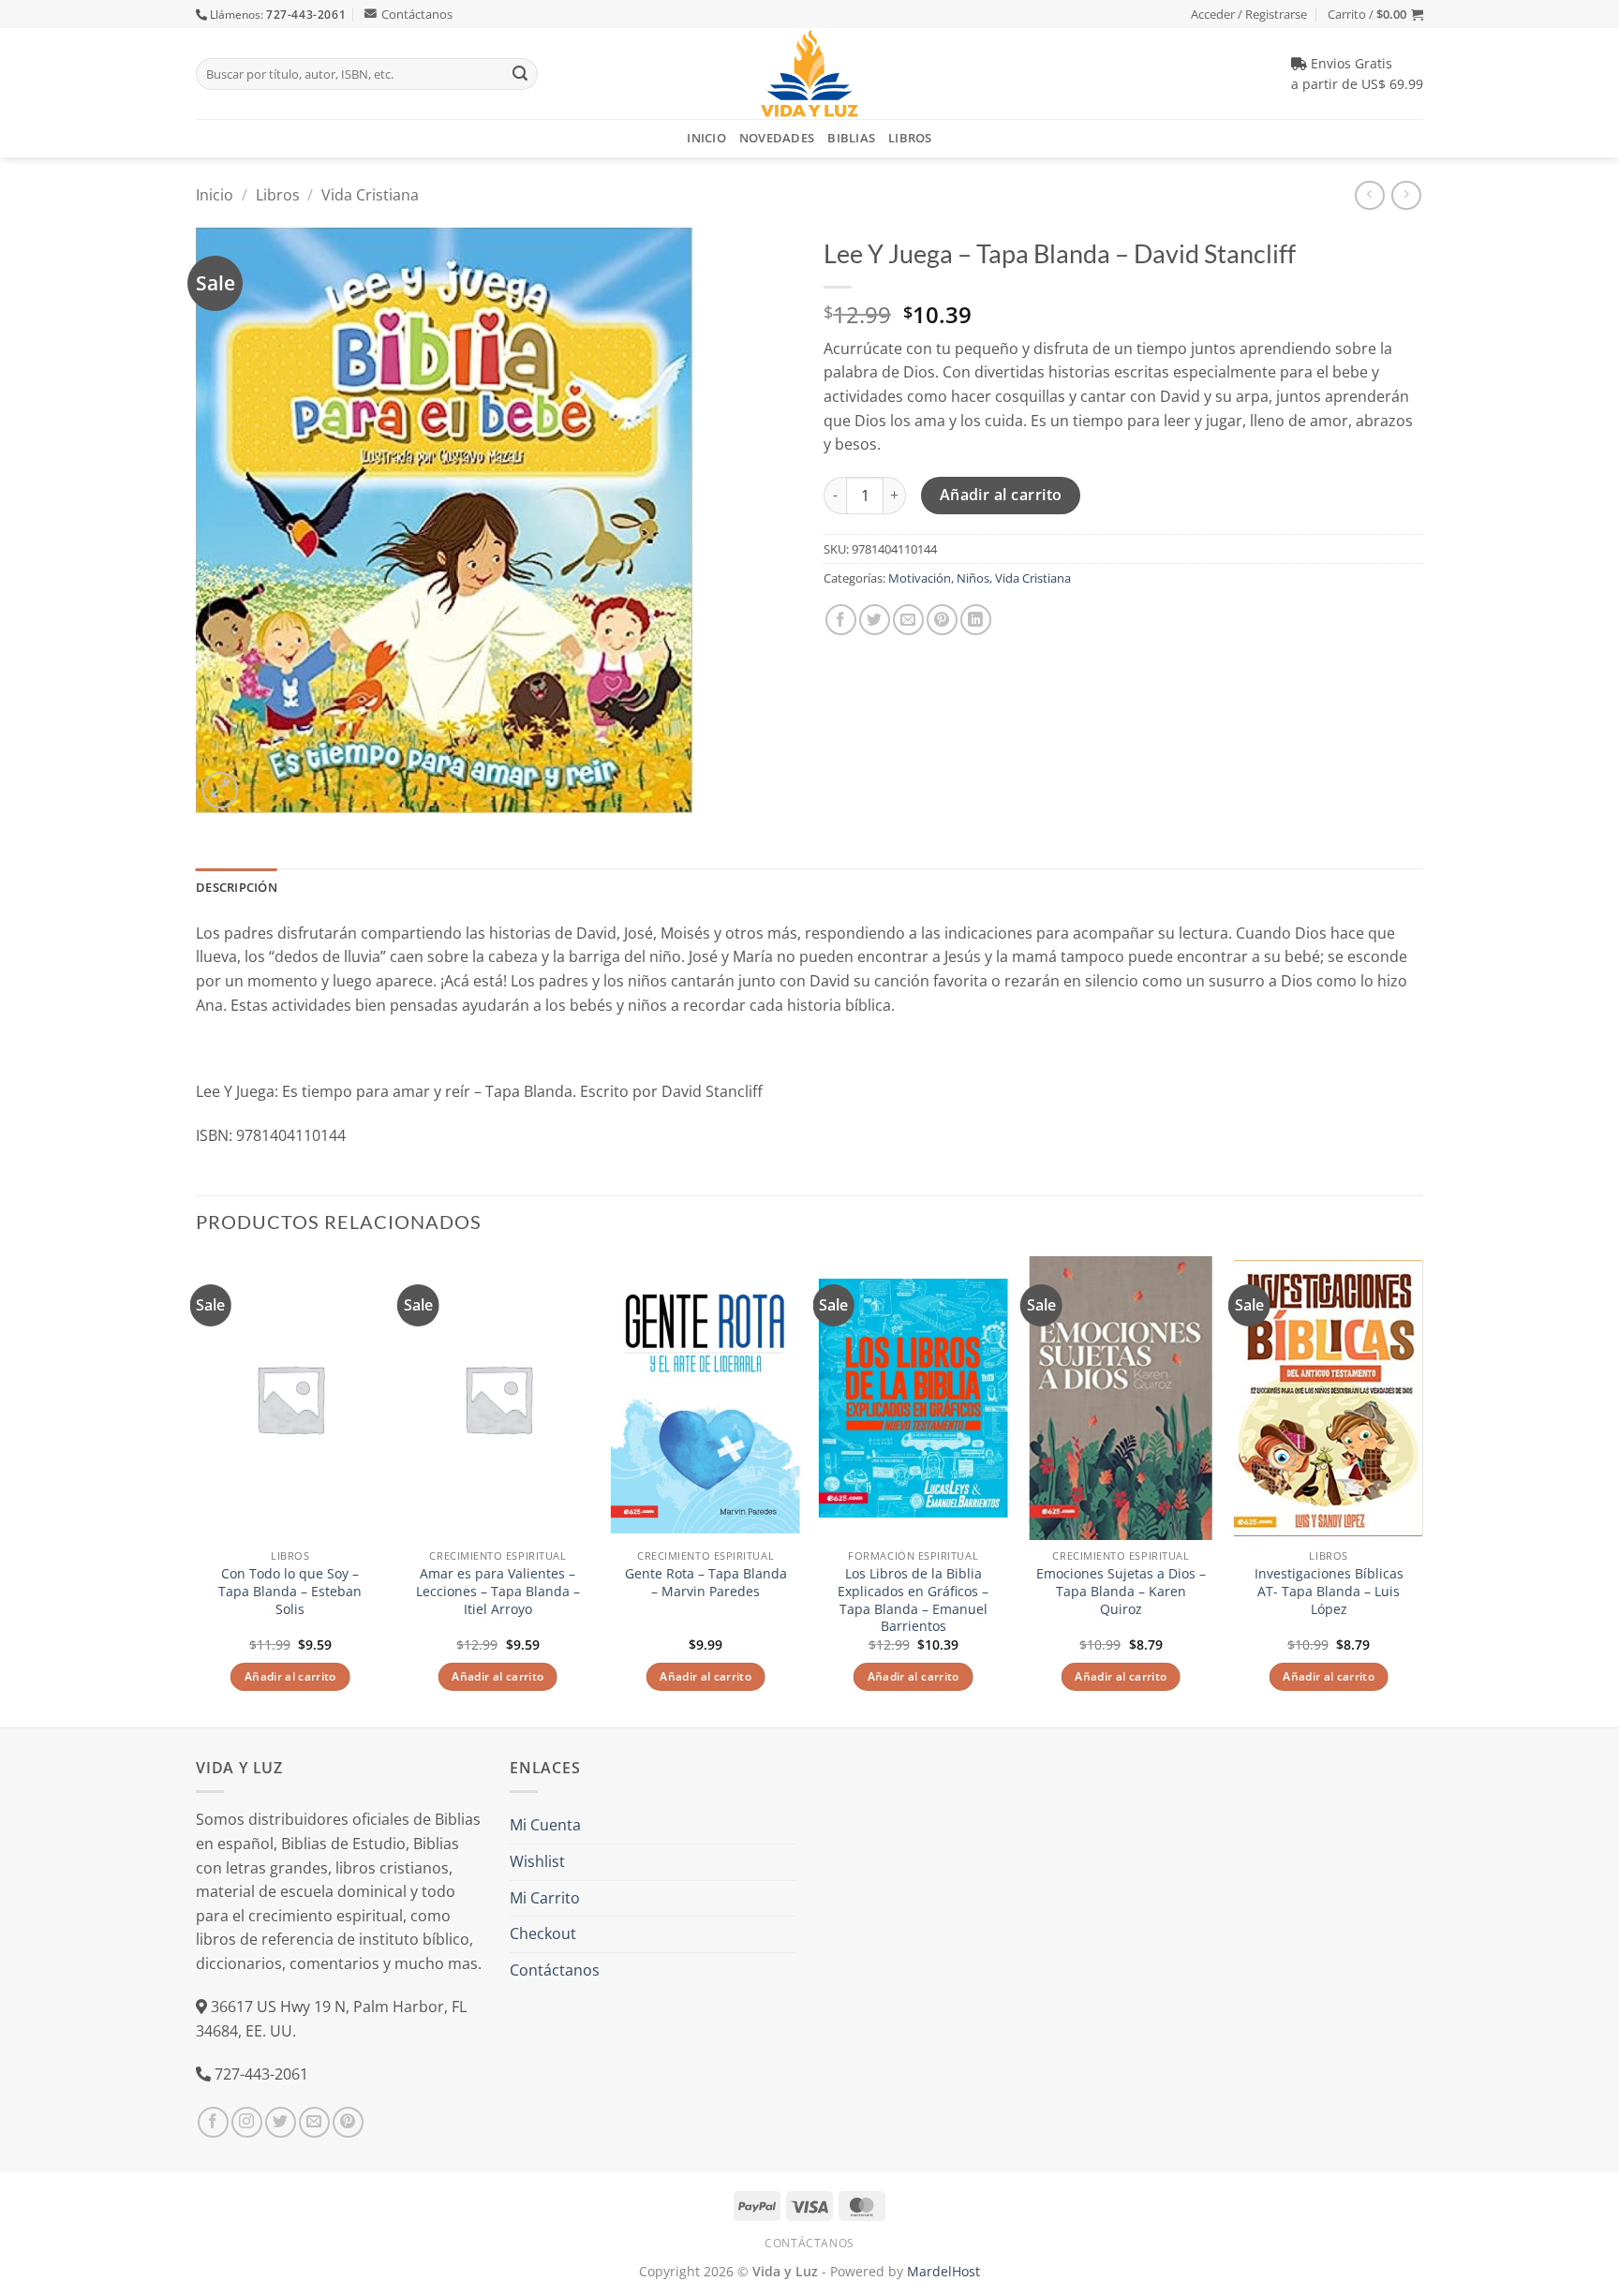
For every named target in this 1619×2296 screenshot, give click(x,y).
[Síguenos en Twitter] (281, 2122)
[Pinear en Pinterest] (942, 620)
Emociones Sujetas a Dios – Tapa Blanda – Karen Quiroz (1121, 1591)
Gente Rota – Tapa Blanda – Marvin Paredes (706, 1583)
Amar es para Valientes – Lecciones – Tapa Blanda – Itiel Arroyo (498, 1591)
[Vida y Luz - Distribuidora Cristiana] (809, 74)
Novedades (777, 138)
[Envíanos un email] (314, 2122)
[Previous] (197, 1490)
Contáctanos (417, 14)
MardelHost (943, 2271)
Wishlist (537, 1861)
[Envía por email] (908, 620)
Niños (973, 578)
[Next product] (1369, 195)
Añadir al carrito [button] (290, 1676)
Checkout (543, 1933)
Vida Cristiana (370, 195)
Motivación (920, 578)
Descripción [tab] (237, 887)
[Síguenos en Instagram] (247, 2122)
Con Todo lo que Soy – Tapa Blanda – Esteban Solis (290, 1591)
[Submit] (520, 74)
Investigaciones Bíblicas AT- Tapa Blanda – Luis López (1329, 1591)
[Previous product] (1406, 195)
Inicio (706, 138)
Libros (910, 138)
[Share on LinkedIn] (976, 620)
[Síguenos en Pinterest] (348, 2122)
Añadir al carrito (1001, 495)
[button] (1375, 14)
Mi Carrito (545, 1898)
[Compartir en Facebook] (841, 620)
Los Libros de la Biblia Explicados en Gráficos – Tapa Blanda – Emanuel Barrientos (913, 1600)
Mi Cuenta (545, 1825)
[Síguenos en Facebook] (213, 2122)
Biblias (851, 138)
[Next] (1422, 1490)
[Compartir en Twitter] (875, 620)
